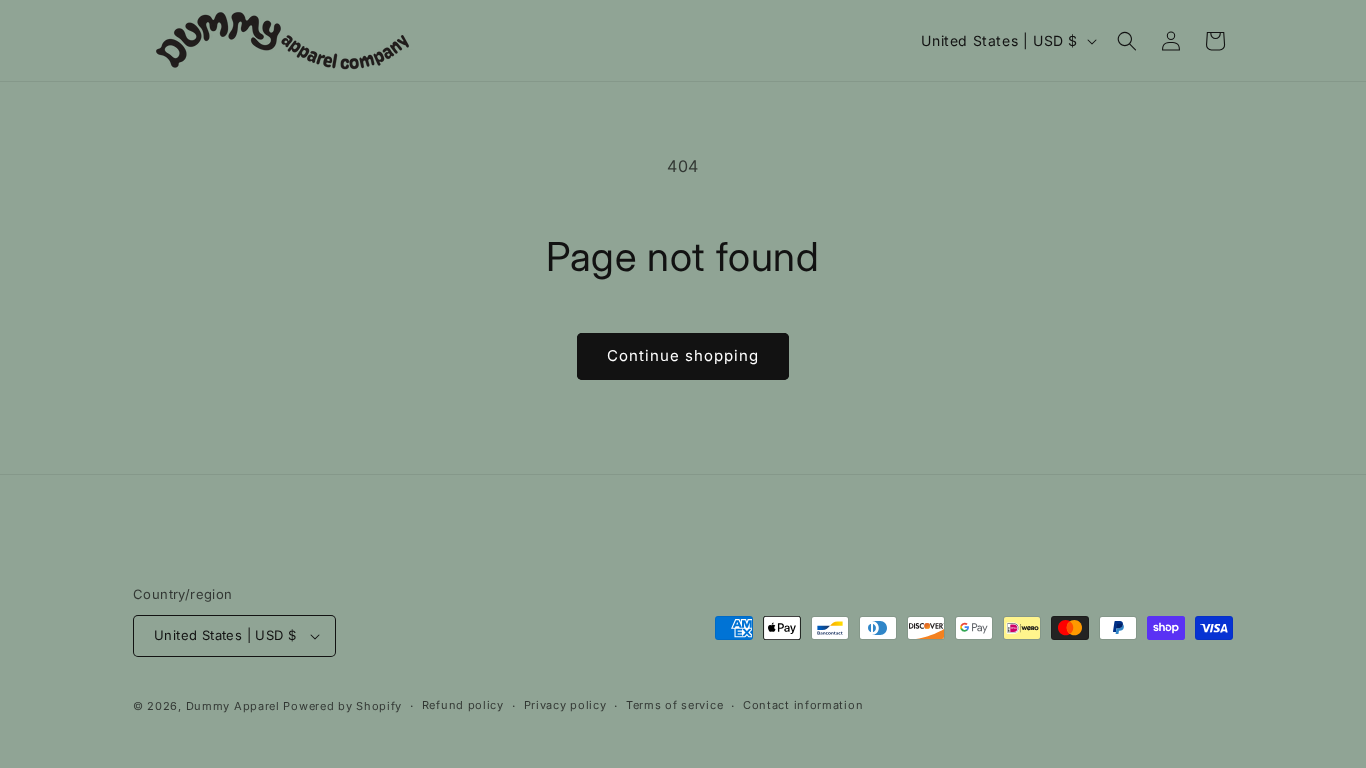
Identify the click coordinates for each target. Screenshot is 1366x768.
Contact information (803, 705)
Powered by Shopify (342, 706)
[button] (1127, 41)
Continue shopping (683, 355)
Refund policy (463, 705)
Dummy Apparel (233, 706)
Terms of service (674, 705)
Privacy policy (565, 705)
